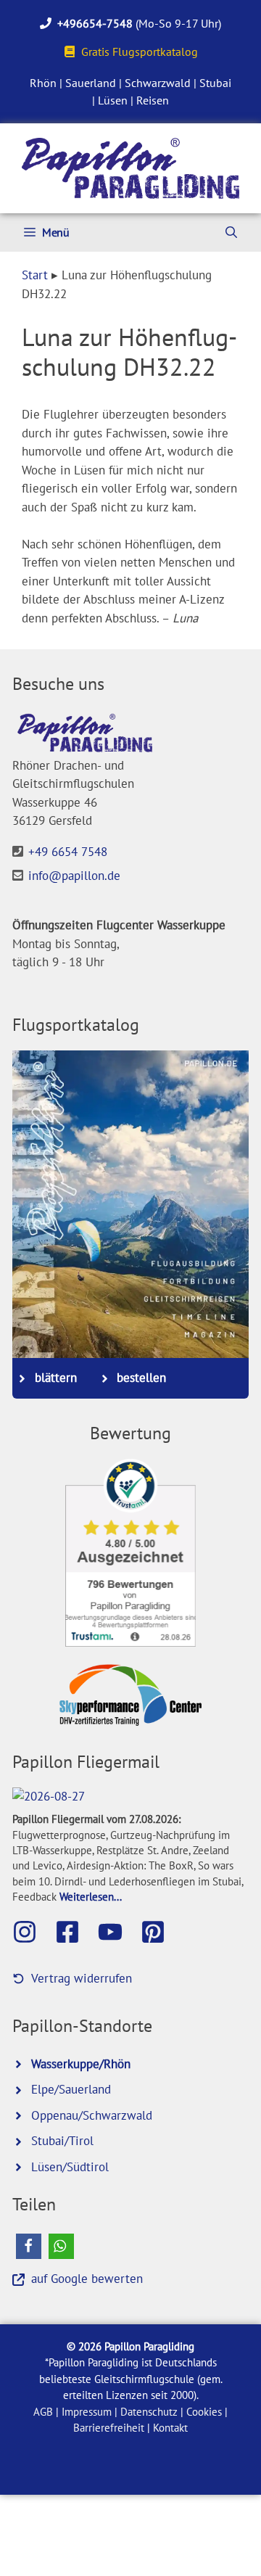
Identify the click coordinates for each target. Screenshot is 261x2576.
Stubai (215, 83)
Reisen (153, 100)
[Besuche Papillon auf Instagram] (32, 1932)
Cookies (204, 2412)
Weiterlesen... (91, 1896)
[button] (29, 2246)
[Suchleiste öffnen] (231, 233)
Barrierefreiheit (109, 2428)
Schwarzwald (158, 83)
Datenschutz (149, 2412)
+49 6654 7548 (68, 852)
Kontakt (170, 2428)
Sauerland (91, 83)
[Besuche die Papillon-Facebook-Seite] (75, 1932)
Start (35, 275)
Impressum (87, 2412)
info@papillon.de (74, 876)
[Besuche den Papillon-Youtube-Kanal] (117, 1932)
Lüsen (113, 100)
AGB (43, 2412)
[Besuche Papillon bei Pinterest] (160, 1932)
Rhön (43, 83)
